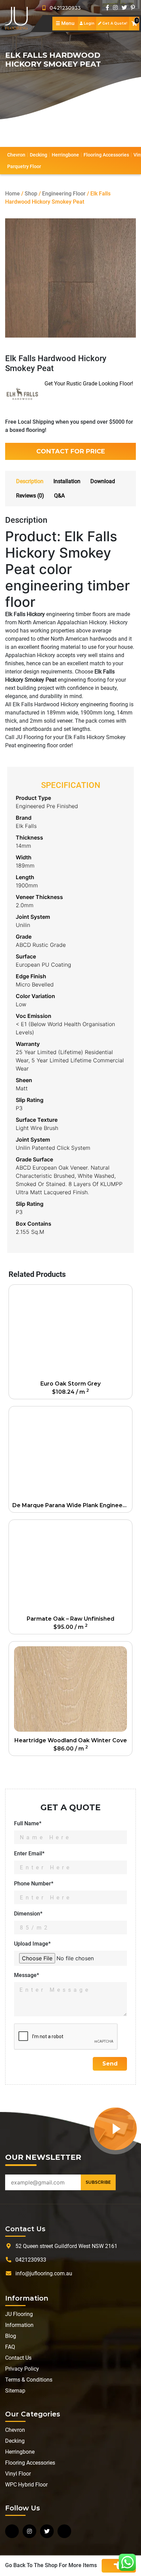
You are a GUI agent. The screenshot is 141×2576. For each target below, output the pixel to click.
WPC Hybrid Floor (26, 2485)
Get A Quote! (114, 23)
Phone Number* (34, 1884)
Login (89, 23)
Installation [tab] (67, 481)
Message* (27, 1975)
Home (12, 194)
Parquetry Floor (24, 166)
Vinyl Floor (18, 2474)
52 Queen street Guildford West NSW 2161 (66, 2246)
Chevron (16, 155)
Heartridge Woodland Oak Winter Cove (71, 1740)
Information (19, 2325)
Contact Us (18, 2358)
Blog (11, 2336)
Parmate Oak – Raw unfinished (70, 1619)
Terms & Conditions (29, 2380)
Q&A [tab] (59, 496)
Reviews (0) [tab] (30, 496)
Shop (31, 194)
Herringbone (65, 155)
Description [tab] (30, 481)
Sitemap (15, 2391)
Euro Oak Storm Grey (70, 1384)
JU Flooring (19, 2314)
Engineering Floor (64, 194)
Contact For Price (71, 451)
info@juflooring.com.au (44, 2273)
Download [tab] (103, 481)
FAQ (10, 2347)
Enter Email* (29, 1853)
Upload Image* (32, 1944)
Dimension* (28, 1914)
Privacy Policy (22, 2369)
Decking (39, 155)
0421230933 (63, 8)
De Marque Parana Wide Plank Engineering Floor (72, 1505)
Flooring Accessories (106, 155)
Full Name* (28, 1823)
